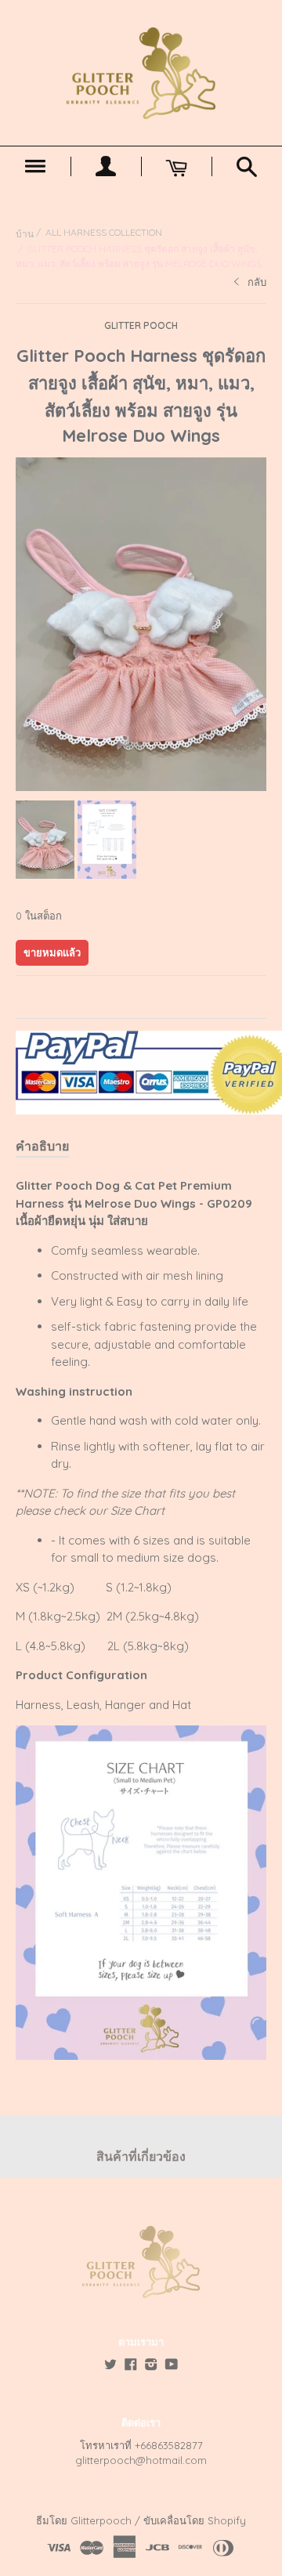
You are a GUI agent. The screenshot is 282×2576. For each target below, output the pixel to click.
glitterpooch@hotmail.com (141, 2460)
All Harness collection (104, 232)
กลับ (257, 282)
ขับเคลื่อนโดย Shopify (195, 2520)
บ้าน (25, 234)
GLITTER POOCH (141, 325)
